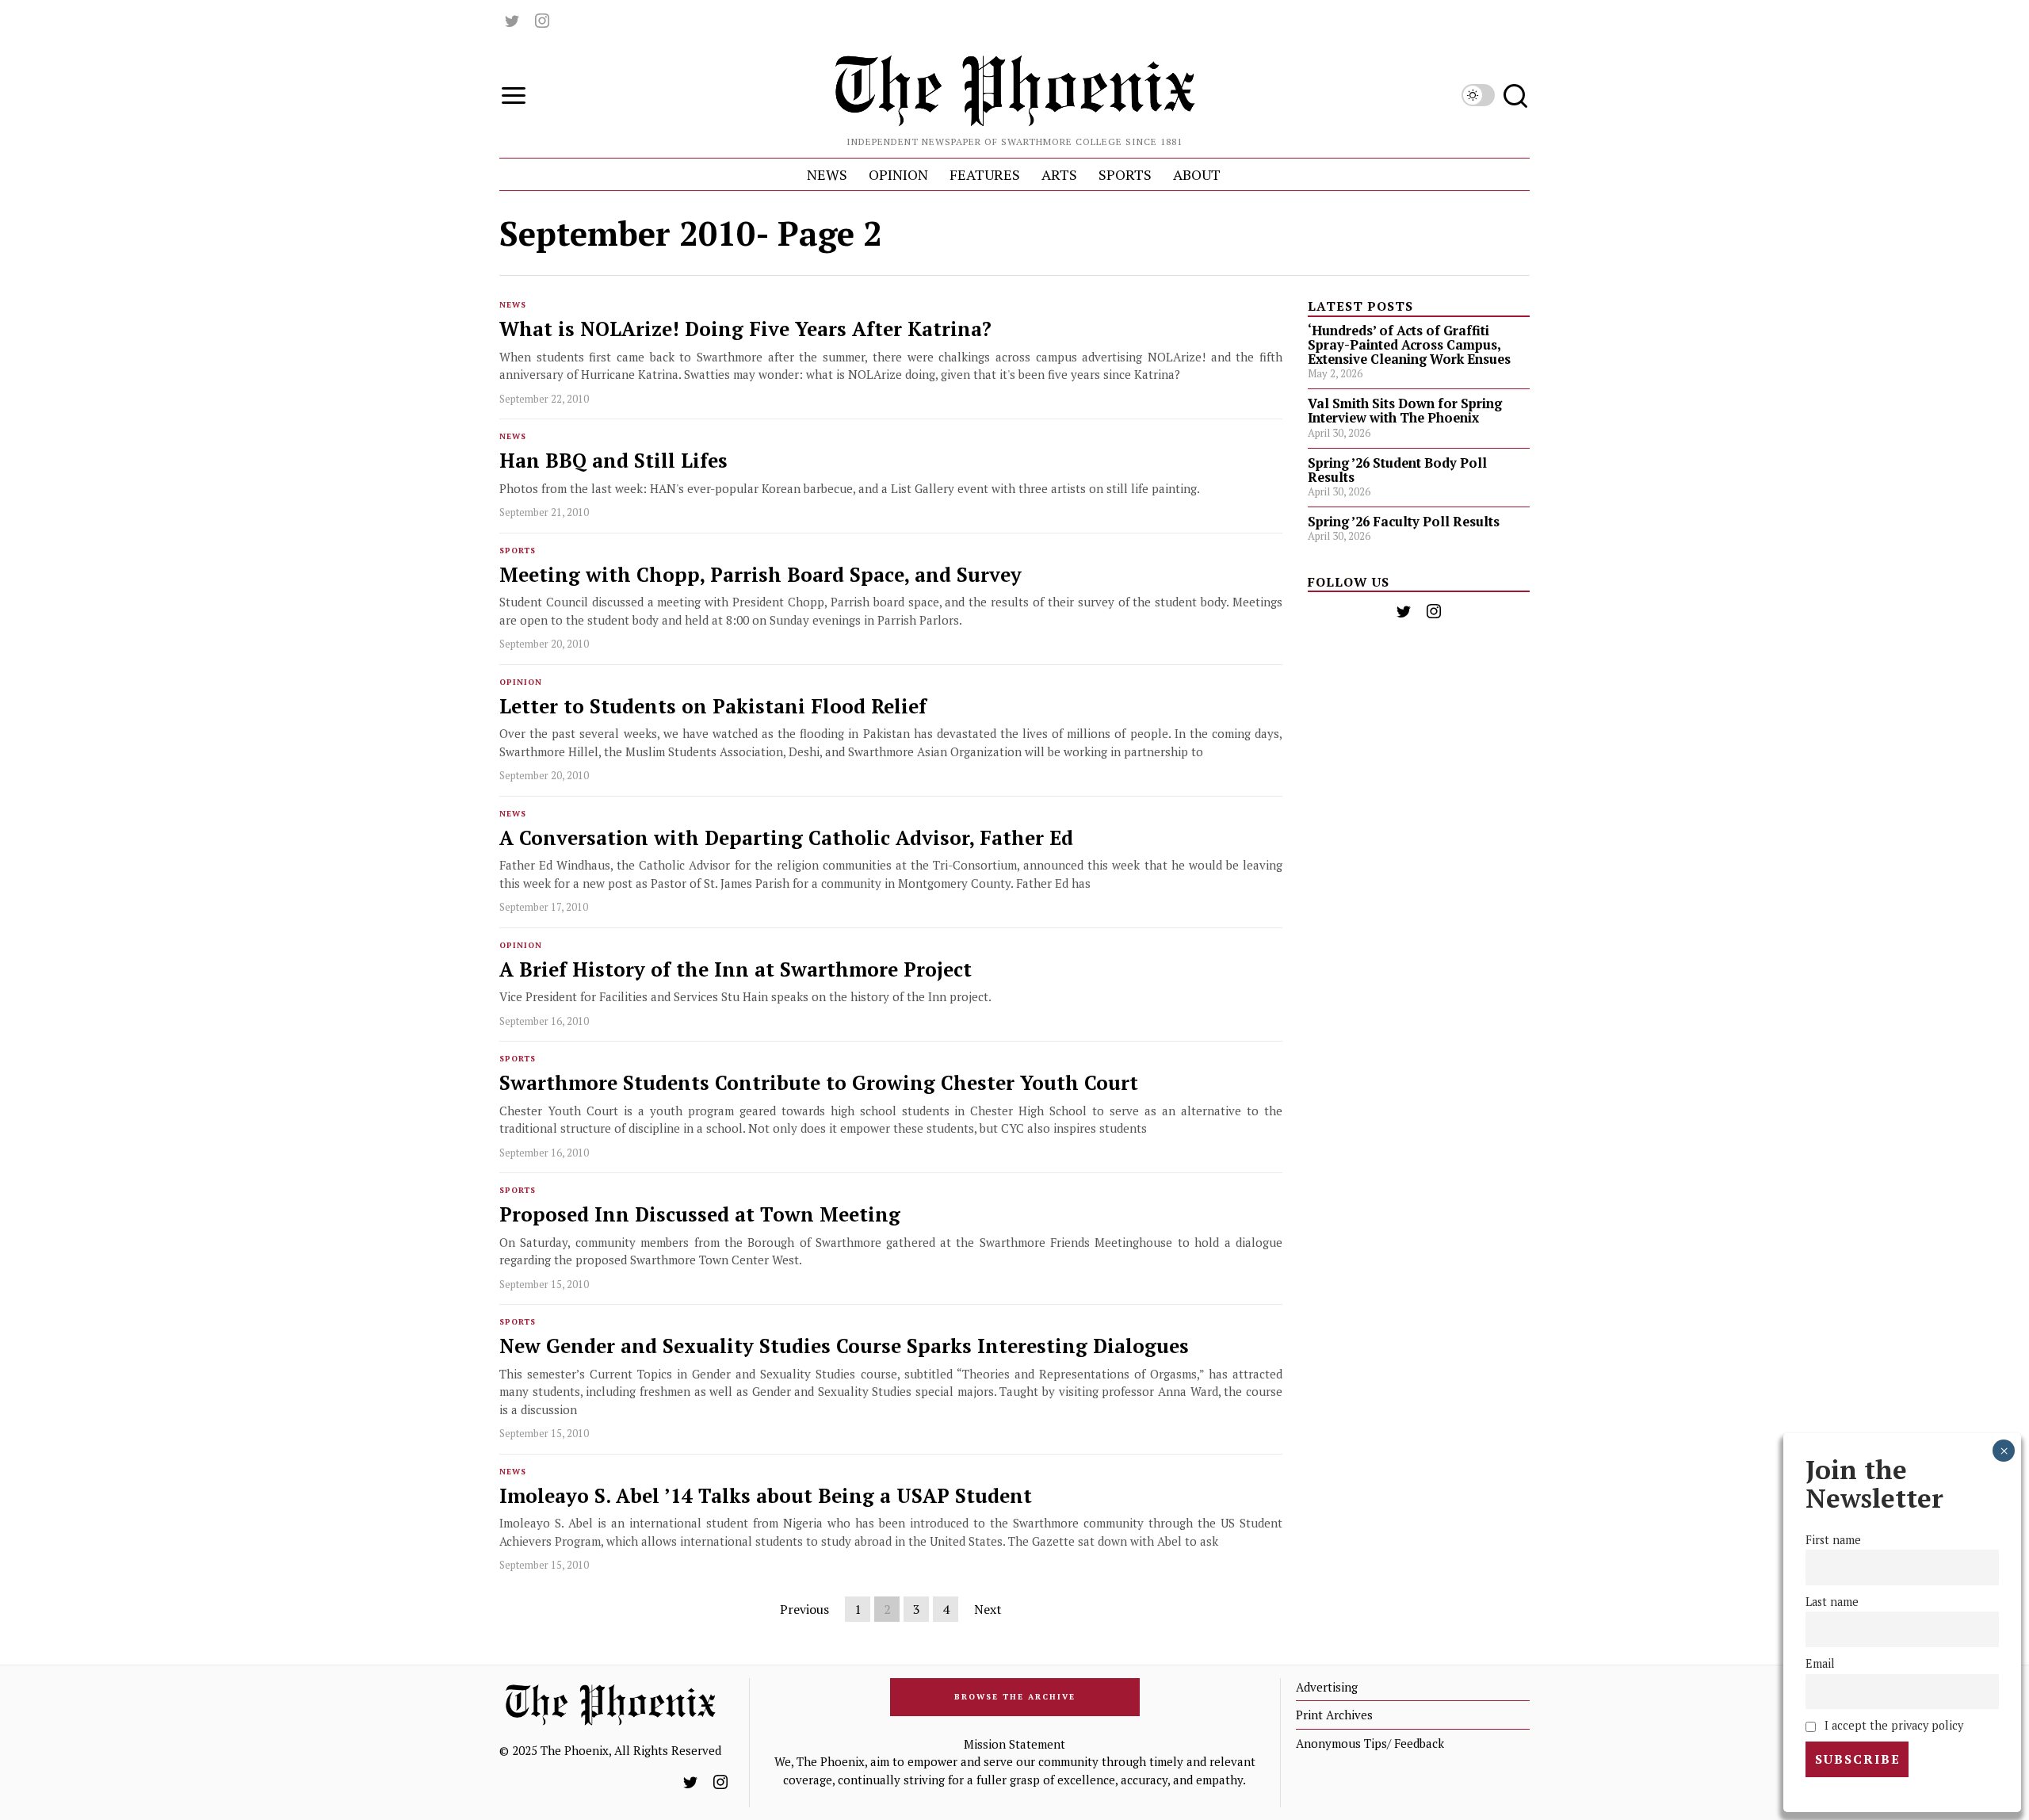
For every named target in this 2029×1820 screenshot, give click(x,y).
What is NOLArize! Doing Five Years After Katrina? (745, 329)
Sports (518, 551)
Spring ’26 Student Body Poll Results (1397, 470)
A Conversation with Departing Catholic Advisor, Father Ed (786, 838)
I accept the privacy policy (1892, 1725)
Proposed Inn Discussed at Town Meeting (700, 1215)
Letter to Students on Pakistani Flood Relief (713, 707)
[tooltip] (512, 21)
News (513, 305)
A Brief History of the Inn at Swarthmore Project (736, 970)
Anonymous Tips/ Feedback (1370, 1743)
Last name (1832, 1602)
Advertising (1327, 1687)
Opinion (521, 682)
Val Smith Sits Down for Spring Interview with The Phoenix (1405, 411)
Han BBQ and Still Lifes (613, 461)
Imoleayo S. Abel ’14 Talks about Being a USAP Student (766, 1496)
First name (1833, 1540)
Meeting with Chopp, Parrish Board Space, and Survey (760, 575)
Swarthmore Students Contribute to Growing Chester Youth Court (819, 1083)
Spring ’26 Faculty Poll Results (1404, 522)
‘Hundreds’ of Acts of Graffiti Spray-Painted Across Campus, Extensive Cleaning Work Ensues (1409, 345)
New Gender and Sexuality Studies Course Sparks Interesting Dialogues (844, 1346)
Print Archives (1334, 1715)
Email (1820, 1663)
